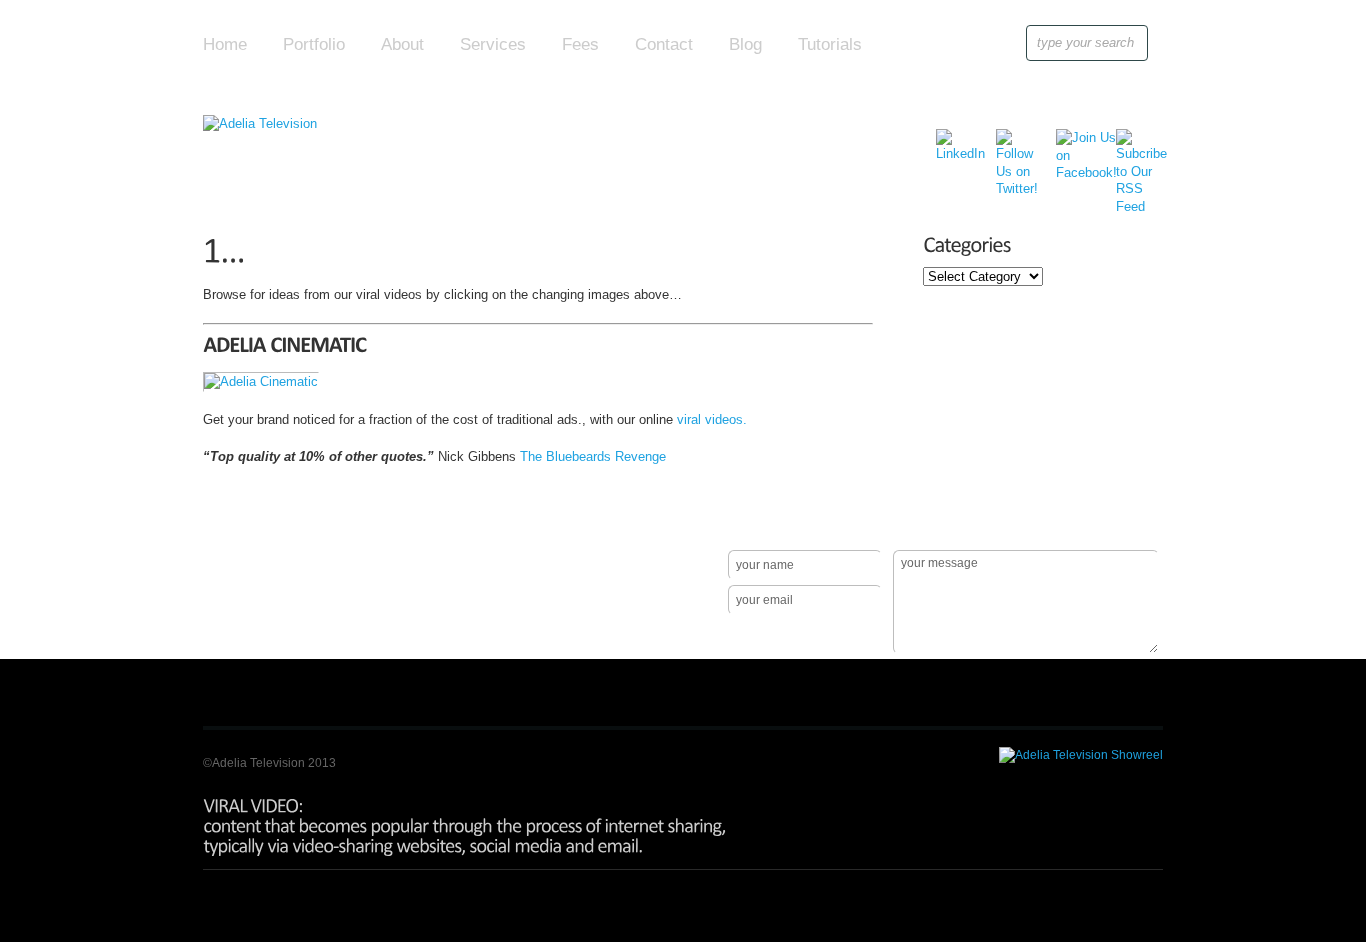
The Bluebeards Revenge (593, 456)
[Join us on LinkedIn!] (951, 143)
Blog (745, 44)
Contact (664, 44)
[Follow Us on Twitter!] (1011, 143)
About (402, 44)
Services (493, 44)
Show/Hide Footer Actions (1135, 521)
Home (225, 44)
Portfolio (314, 44)
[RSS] (1131, 143)
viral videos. (712, 419)
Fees (580, 44)
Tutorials (830, 44)
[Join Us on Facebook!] (1071, 143)
